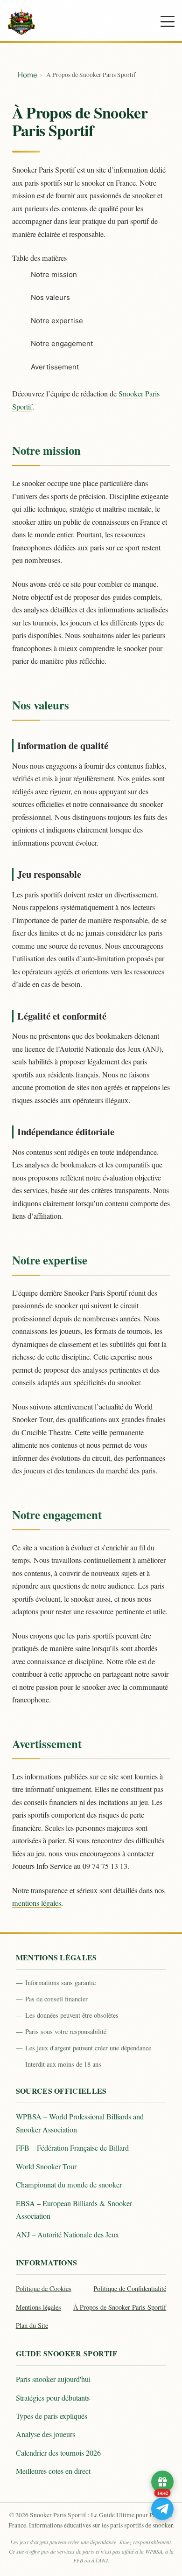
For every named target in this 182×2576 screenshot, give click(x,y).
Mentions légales (38, 2307)
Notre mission (54, 274)
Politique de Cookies (44, 2288)
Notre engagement (62, 344)
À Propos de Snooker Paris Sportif (120, 2307)
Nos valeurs (50, 297)
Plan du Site (32, 2325)
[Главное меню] (168, 21)
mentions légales (37, 1903)
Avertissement (55, 367)
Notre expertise (57, 321)
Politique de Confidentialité (130, 2288)
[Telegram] (162, 2509)
